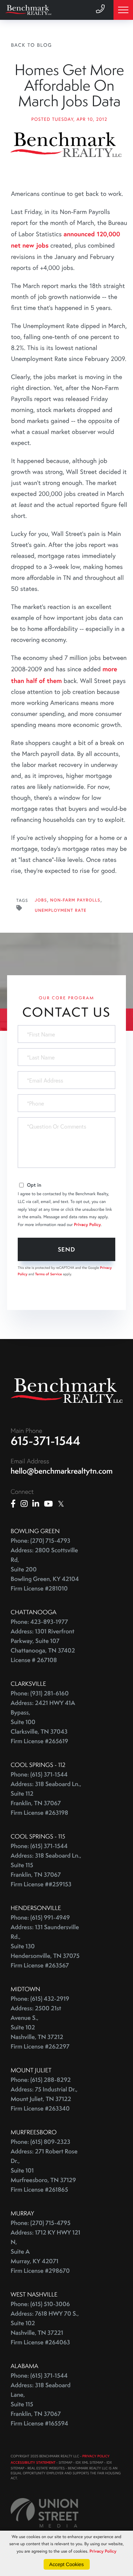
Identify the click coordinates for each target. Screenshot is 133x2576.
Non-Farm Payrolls (75, 900)
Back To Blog (32, 45)
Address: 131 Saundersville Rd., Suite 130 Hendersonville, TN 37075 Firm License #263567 (45, 1946)
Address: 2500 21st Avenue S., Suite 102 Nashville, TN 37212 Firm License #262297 (40, 2027)
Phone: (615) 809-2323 (40, 2142)
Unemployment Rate (61, 911)
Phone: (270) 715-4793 (40, 1541)
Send (66, 1249)
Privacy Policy (88, 1225)
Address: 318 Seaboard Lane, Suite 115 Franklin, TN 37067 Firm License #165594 (41, 2404)
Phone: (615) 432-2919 (40, 1999)
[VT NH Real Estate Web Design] (45, 2513)
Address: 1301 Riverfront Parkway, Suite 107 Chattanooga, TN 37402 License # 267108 (43, 1646)
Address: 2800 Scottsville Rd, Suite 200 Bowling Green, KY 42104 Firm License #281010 (45, 1569)
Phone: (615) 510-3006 (40, 2304)
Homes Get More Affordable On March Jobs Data (69, 86)
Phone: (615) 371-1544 (39, 1775)
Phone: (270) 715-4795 (41, 2223)
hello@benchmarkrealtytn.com (62, 1471)
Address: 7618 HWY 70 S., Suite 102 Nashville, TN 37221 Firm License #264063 (45, 2328)
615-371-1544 (46, 1441)
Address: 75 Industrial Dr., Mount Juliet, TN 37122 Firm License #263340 (44, 2099)
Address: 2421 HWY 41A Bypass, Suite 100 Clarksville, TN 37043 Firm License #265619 (43, 1722)
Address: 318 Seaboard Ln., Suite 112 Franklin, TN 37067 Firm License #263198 (46, 1798)
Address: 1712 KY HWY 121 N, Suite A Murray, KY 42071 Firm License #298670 (45, 2252)
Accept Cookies (66, 2564)
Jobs (41, 900)
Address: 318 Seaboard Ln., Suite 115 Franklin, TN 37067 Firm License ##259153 (46, 1870)
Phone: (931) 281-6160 (40, 1693)
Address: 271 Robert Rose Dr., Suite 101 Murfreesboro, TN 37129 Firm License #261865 (44, 2171)
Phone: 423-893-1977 (39, 1622)
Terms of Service (49, 1274)
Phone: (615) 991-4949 (40, 1918)
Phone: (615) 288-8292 (41, 2080)
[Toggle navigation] (123, 10)
